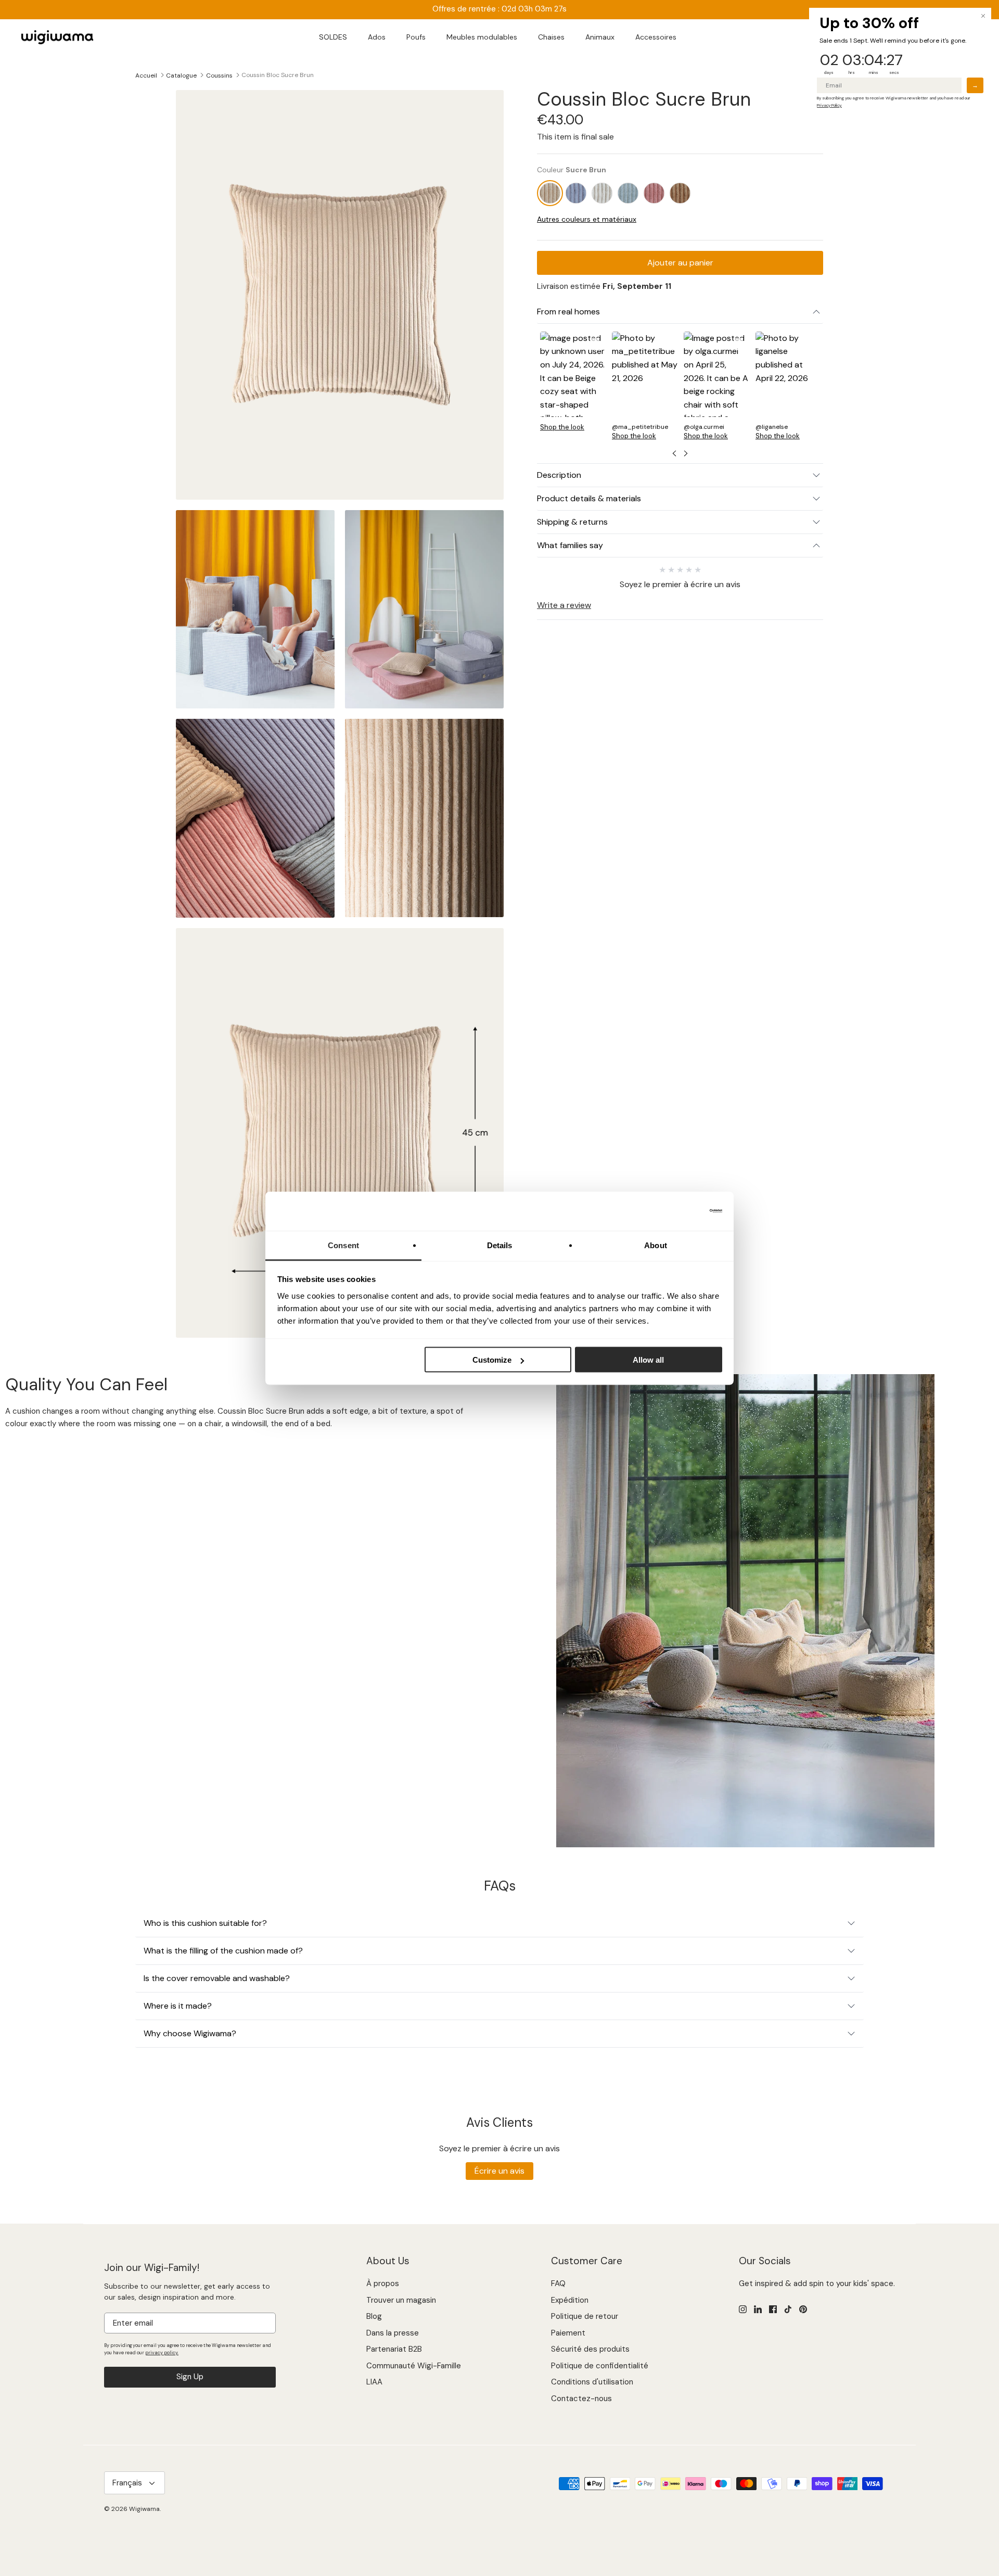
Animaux (600, 37)
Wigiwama (144, 2509)
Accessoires (656, 37)
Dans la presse (393, 2333)
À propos (383, 2283)
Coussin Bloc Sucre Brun (278, 75)
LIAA (374, 2382)
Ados (377, 37)
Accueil (146, 75)
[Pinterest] (803, 2309)
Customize (492, 1360)
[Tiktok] (788, 2309)
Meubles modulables (482, 37)
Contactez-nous (581, 2399)
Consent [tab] (343, 1245)
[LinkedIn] (758, 2309)
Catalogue (181, 75)
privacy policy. (162, 2353)
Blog (374, 2316)
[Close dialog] (983, 16)
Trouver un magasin (401, 2300)
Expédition (570, 2300)
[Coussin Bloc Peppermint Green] (628, 193)
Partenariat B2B (394, 2349)
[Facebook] (773, 2309)
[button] (573, 385)
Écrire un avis (499, 2171)
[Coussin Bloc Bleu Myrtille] (576, 193)
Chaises (551, 37)
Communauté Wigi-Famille (414, 2366)
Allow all (648, 1360)
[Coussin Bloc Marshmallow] (602, 193)
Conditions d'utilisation (592, 2382)
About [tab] (656, 1245)
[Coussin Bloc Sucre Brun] (550, 193)
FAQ (558, 2283)
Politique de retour (585, 2316)
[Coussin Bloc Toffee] (680, 193)
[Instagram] (743, 2309)
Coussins (219, 75)
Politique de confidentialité (600, 2366)
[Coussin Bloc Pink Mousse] (654, 193)
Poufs (416, 37)
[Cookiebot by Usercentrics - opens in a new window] (677, 1211)
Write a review (564, 605)
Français (127, 2483)
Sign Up (190, 2377)
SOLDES (333, 37)
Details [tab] (500, 1245)
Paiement (568, 2333)
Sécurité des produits (590, 2349)
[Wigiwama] (57, 37)
